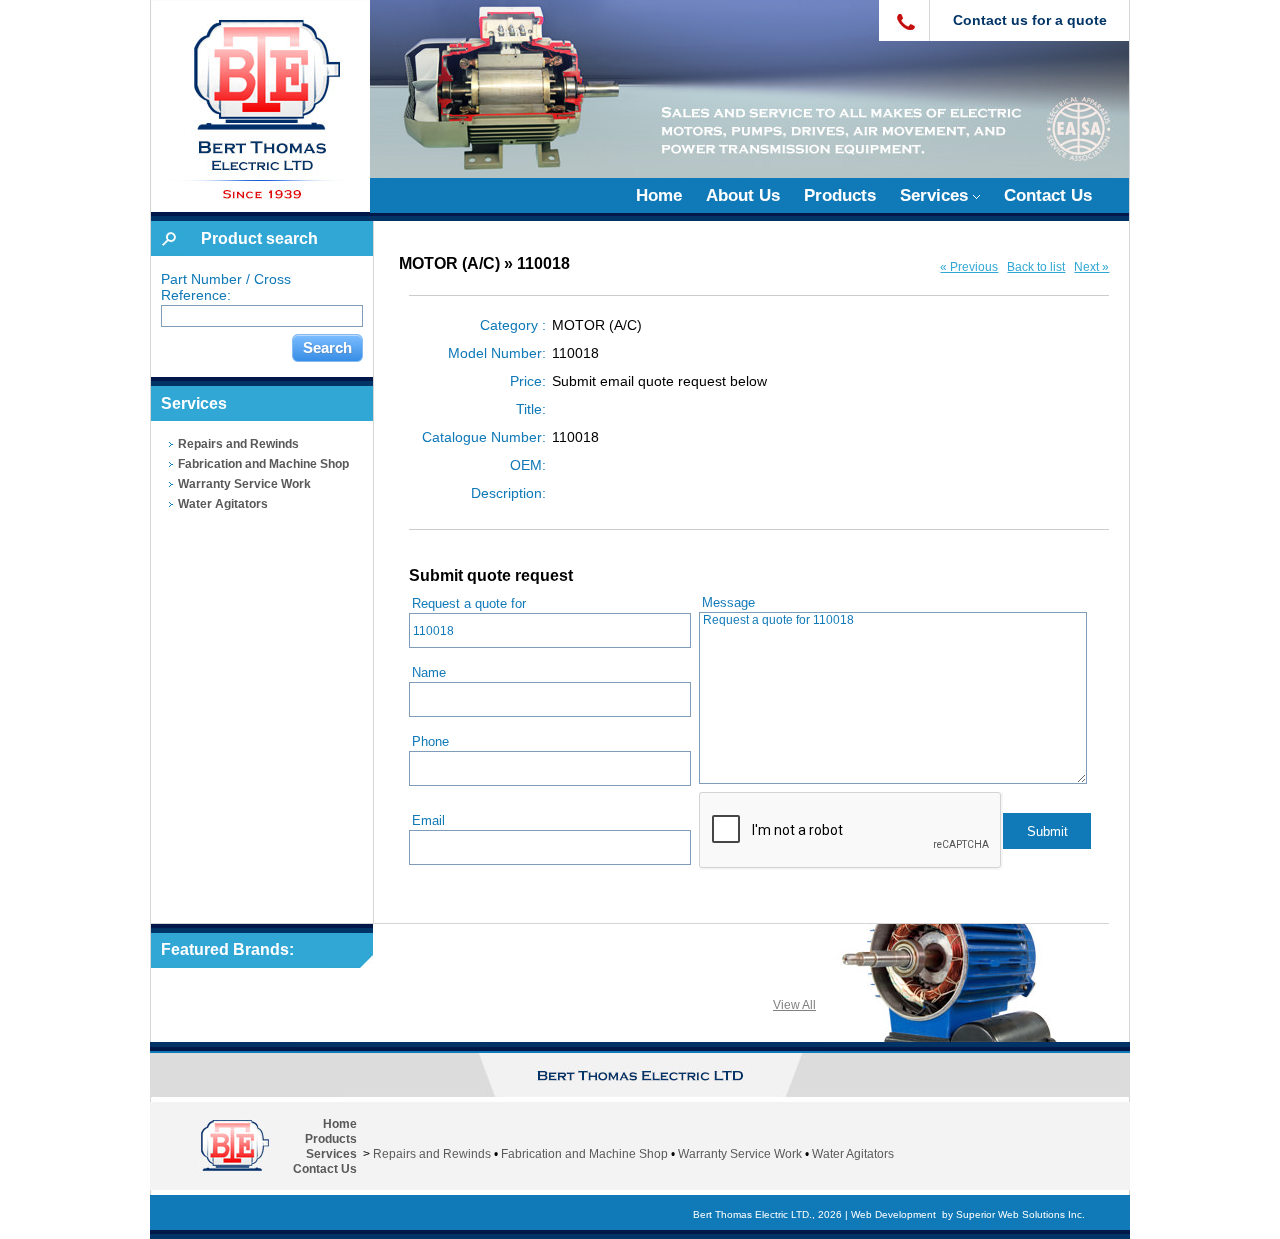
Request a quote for (469, 603)
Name (429, 672)
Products (840, 195)
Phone (430, 741)
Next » (1091, 267)
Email (428, 820)
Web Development (893, 1214)
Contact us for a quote (1030, 20)
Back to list (1036, 267)
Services (936, 195)
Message (728, 602)
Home (659, 195)
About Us (743, 195)
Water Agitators (223, 504)
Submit (1047, 831)
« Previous (969, 267)
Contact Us (1048, 195)
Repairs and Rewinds (238, 444)
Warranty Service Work (244, 484)
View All (794, 1005)
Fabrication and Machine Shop (263, 464)
